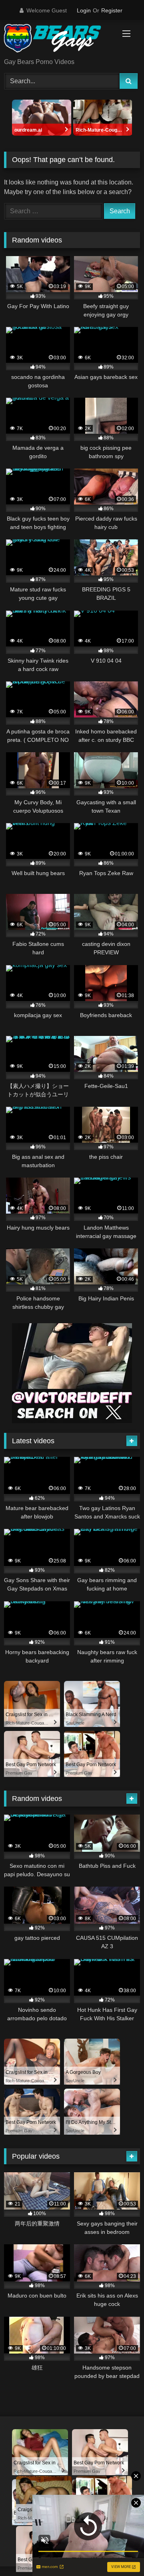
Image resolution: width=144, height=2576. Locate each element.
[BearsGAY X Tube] (59, 40)
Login (84, 10)
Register (112, 10)
